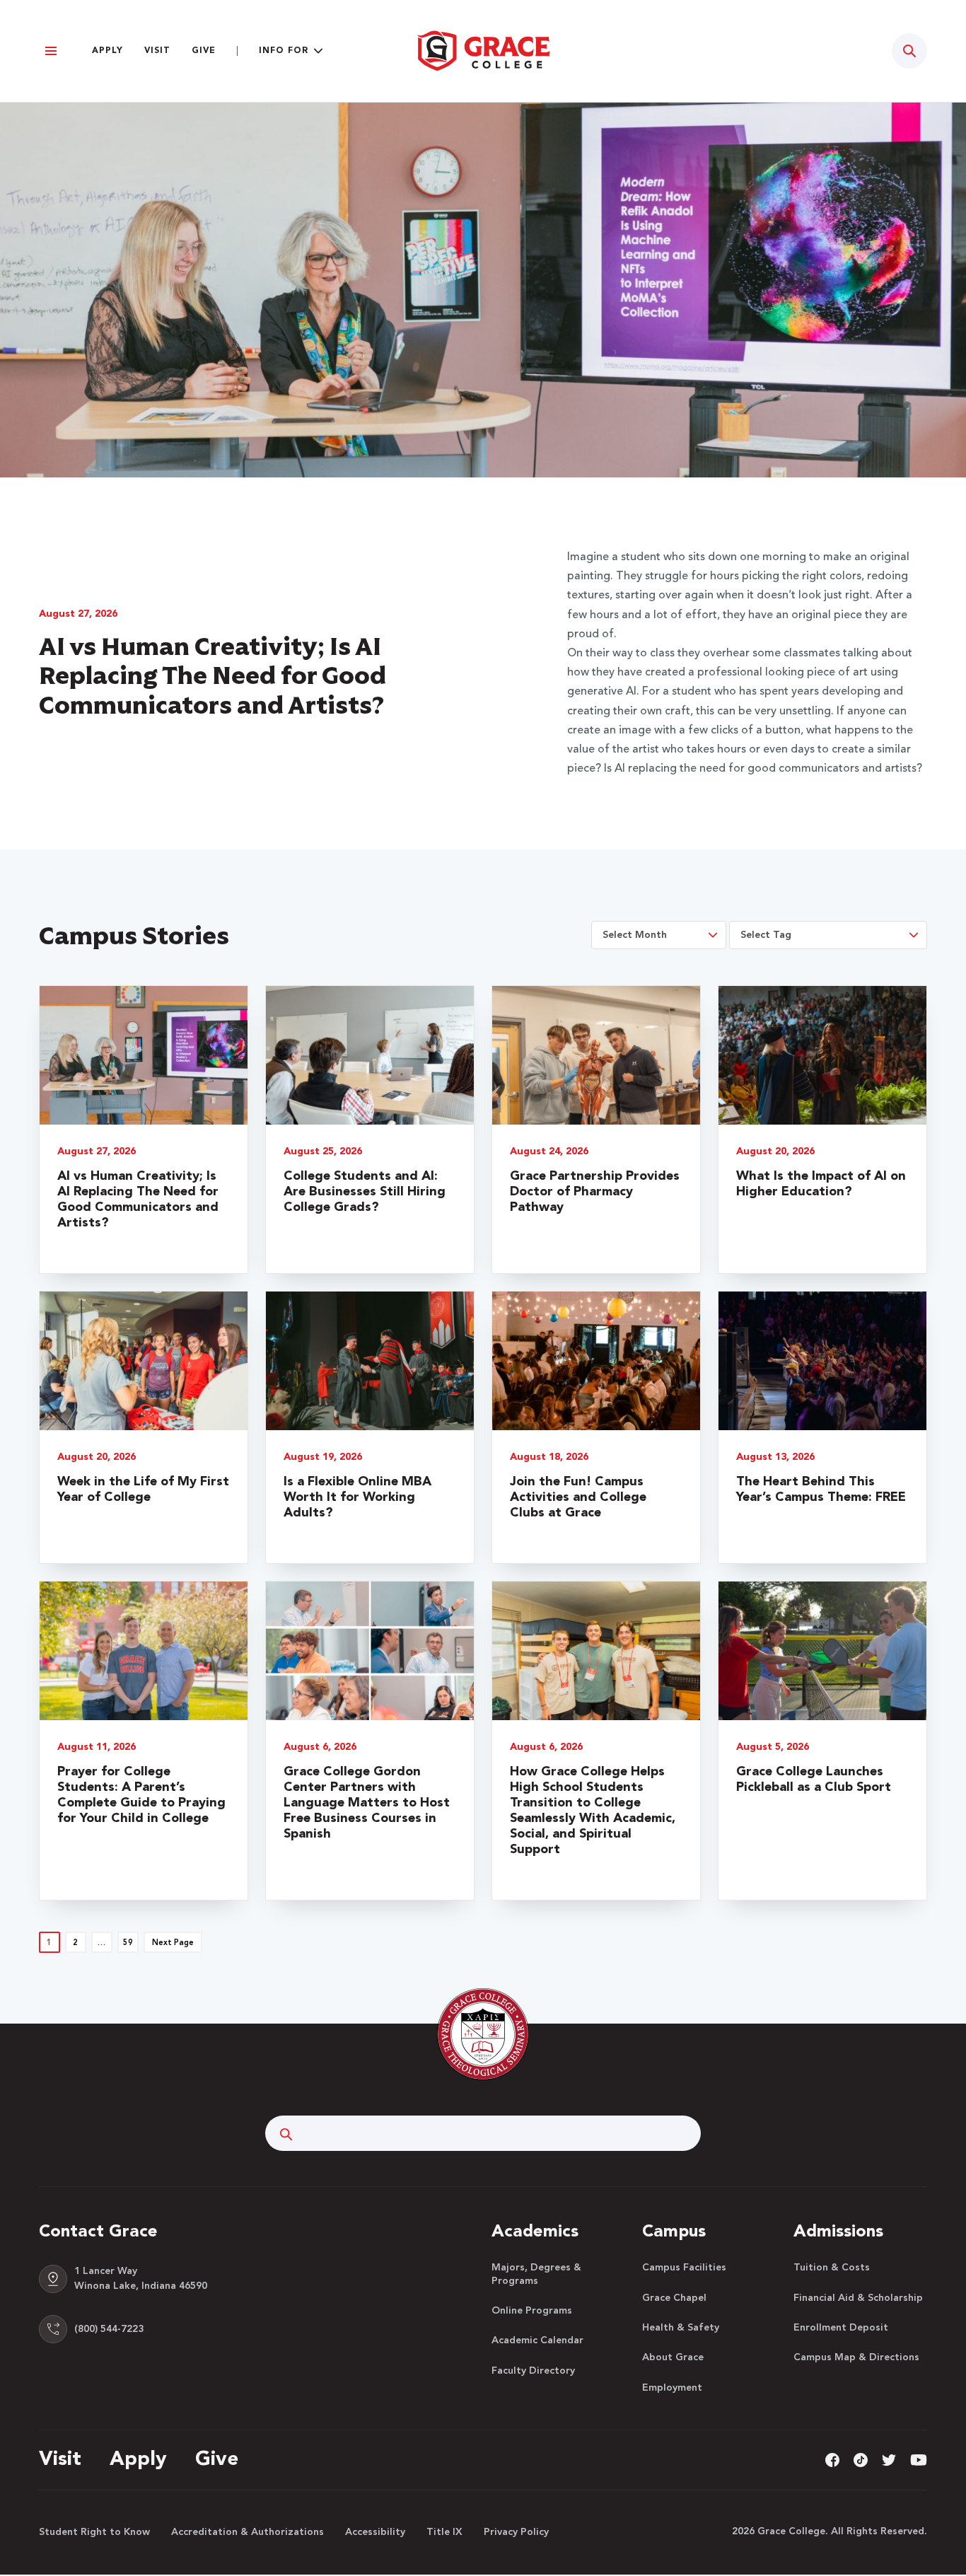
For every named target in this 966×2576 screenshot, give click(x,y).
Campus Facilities (684, 2268)
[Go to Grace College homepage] (483, 2034)
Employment (672, 2388)
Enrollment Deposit (841, 2328)
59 (128, 1943)
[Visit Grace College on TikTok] (861, 2460)
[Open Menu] (51, 51)
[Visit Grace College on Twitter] (889, 2460)
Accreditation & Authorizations (248, 2532)
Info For (284, 51)
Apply (107, 51)
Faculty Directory (533, 2371)
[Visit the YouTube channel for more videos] (919, 2460)
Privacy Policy (516, 2532)
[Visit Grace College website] (483, 51)
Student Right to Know (94, 2532)
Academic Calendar (537, 2340)
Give (204, 51)
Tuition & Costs (832, 2268)
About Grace (673, 2357)
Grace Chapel (674, 2298)
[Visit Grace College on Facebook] (832, 2460)
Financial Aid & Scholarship (858, 2298)
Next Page (173, 1943)
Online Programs (532, 2311)
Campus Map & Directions (856, 2357)
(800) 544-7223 (109, 2329)
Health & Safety (681, 2328)
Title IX (444, 2532)
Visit (157, 51)
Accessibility (375, 2532)
